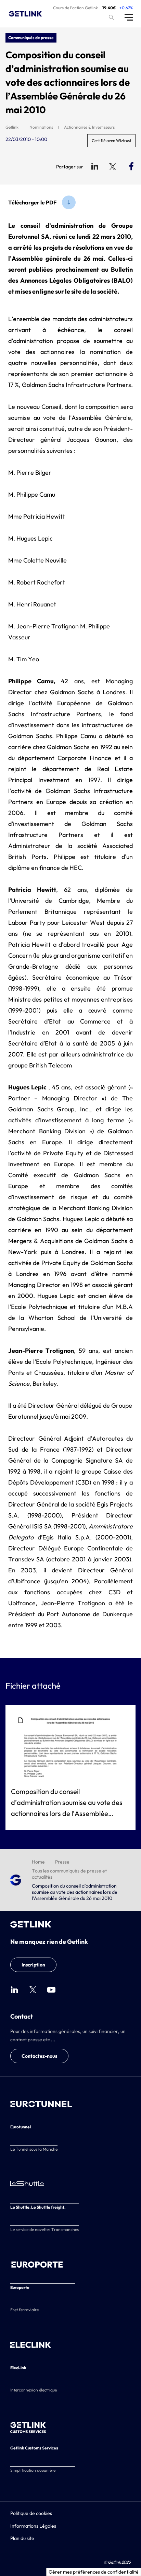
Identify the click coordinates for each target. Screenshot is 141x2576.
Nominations (41, 127)
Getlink (12, 127)
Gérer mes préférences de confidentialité (94, 2572)
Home (38, 1862)
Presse (62, 1862)
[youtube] (51, 1990)
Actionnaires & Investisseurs (89, 127)
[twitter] (33, 1990)
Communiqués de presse (31, 38)
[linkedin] (14, 1990)
